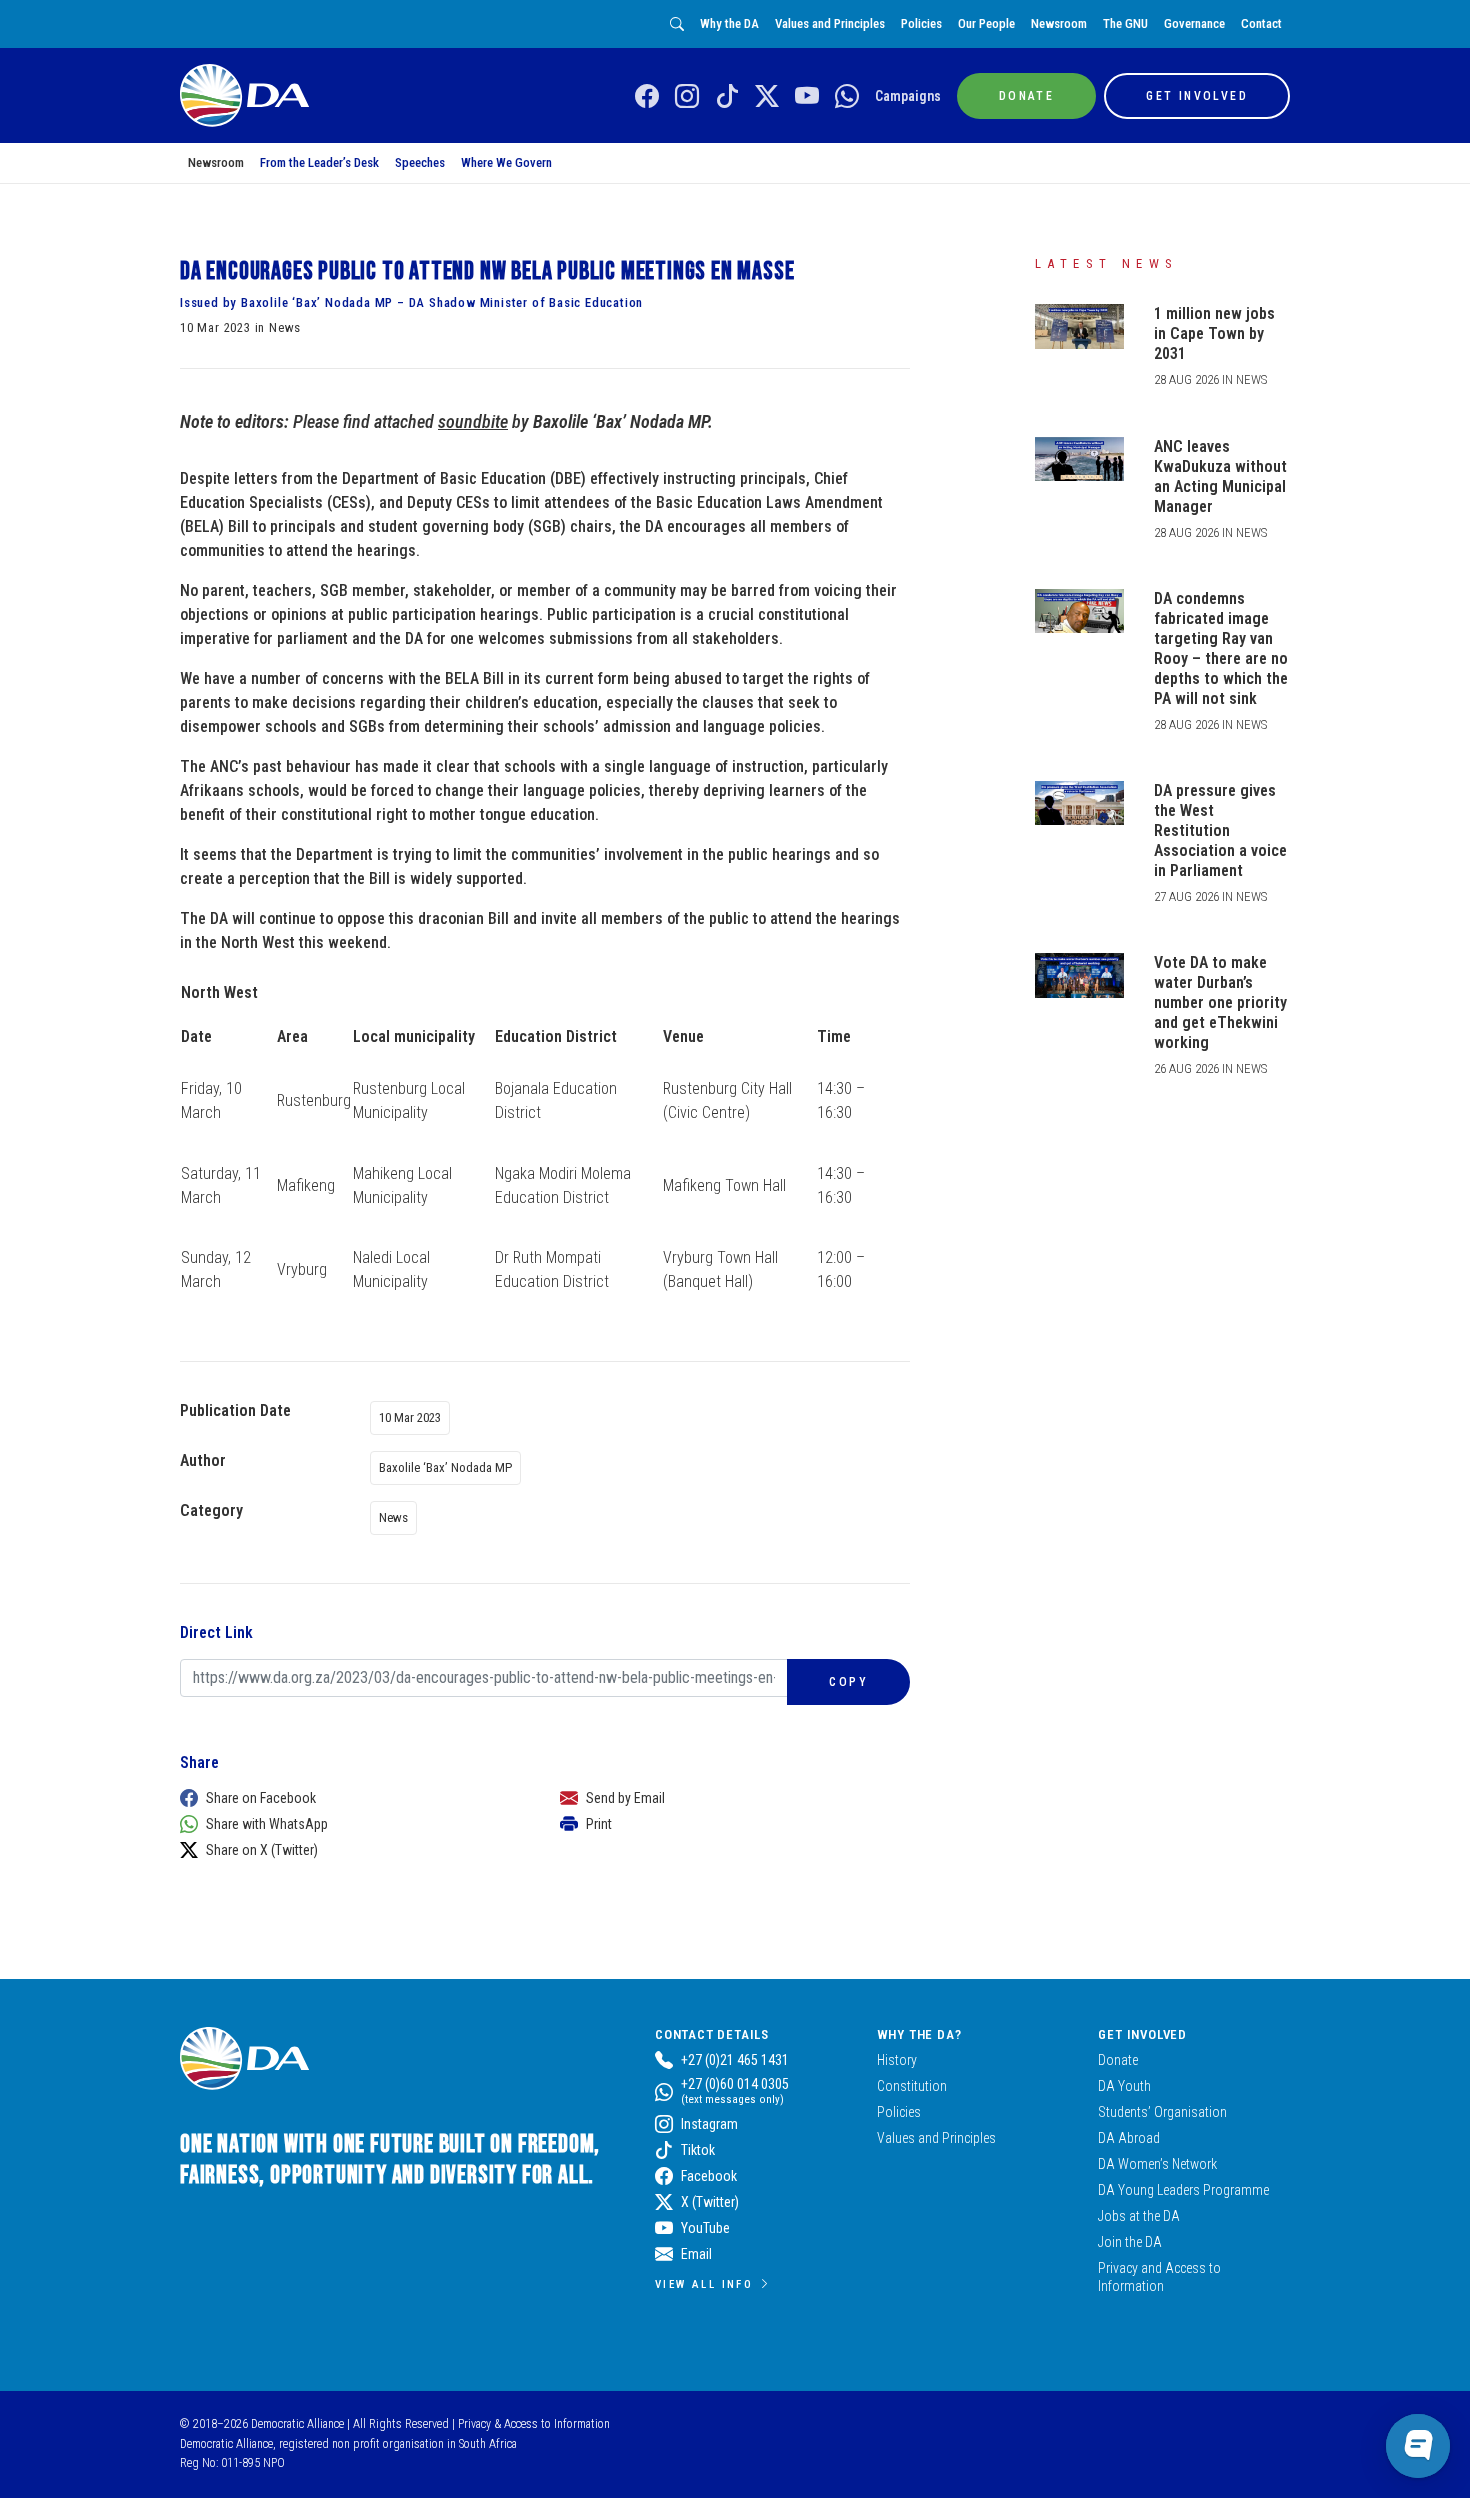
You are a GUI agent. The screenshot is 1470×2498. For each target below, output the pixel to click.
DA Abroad (1129, 2138)
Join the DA (1130, 2242)
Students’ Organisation (1162, 2112)
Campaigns (908, 96)
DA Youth (1124, 2086)
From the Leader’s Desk (319, 162)
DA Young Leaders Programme (1183, 2190)
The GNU (1125, 23)
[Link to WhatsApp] (847, 97)
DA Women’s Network (1157, 2164)
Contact (1261, 23)
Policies (921, 23)
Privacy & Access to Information (534, 2424)
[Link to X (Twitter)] (767, 97)
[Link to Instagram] (687, 97)
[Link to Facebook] (647, 97)
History (897, 2060)
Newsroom (1059, 23)
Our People (986, 23)
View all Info (704, 2284)
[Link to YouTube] (807, 97)
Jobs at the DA (1139, 2216)
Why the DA (729, 23)
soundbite (473, 421)
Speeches (420, 162)
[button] (350, 1798)
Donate (1118, 2060)
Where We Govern (506, 162)
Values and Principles (830, 23)
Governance (1194, 23)
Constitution (912, 2086)
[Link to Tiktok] (727, 97)
